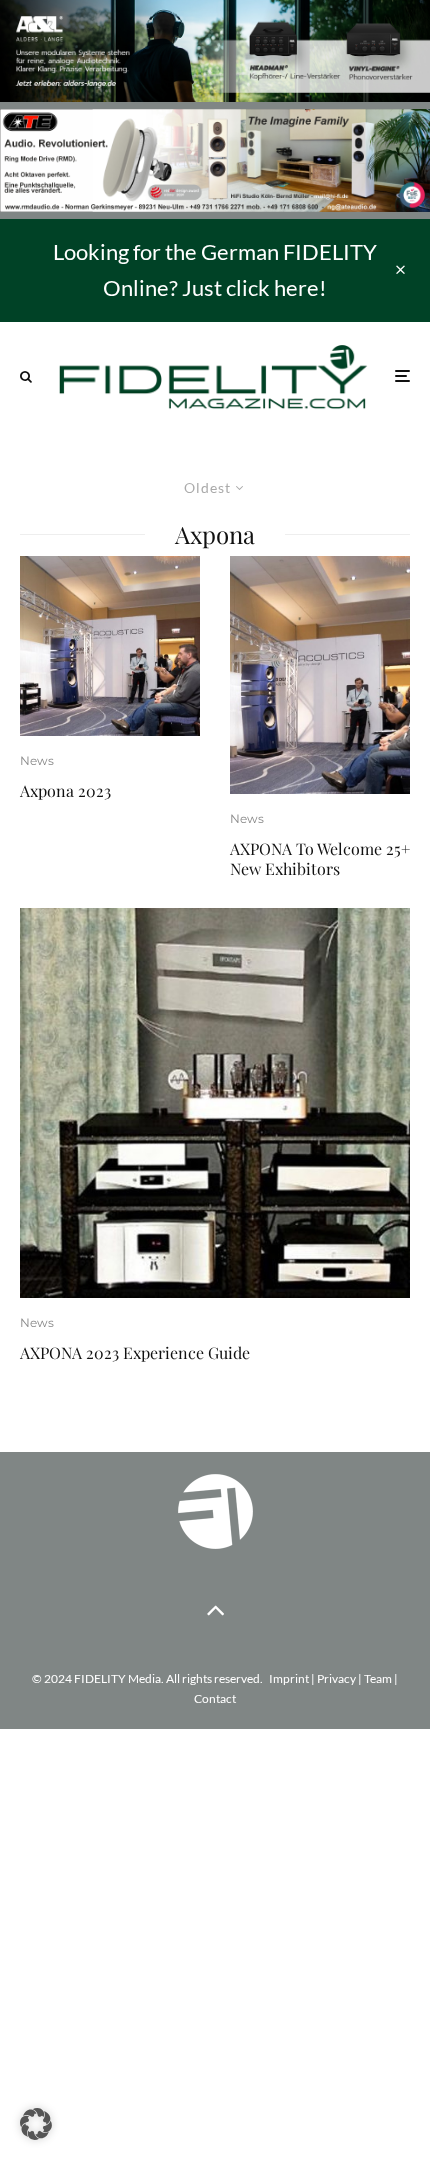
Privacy (336, 1678)
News (37, 760)
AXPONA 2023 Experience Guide (135, 1352)
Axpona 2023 (65, 790)
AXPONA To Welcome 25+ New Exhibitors (320, 858)
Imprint (289, 1678)
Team (378, 1678)
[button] (36, 2124)
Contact (215, 1698)
